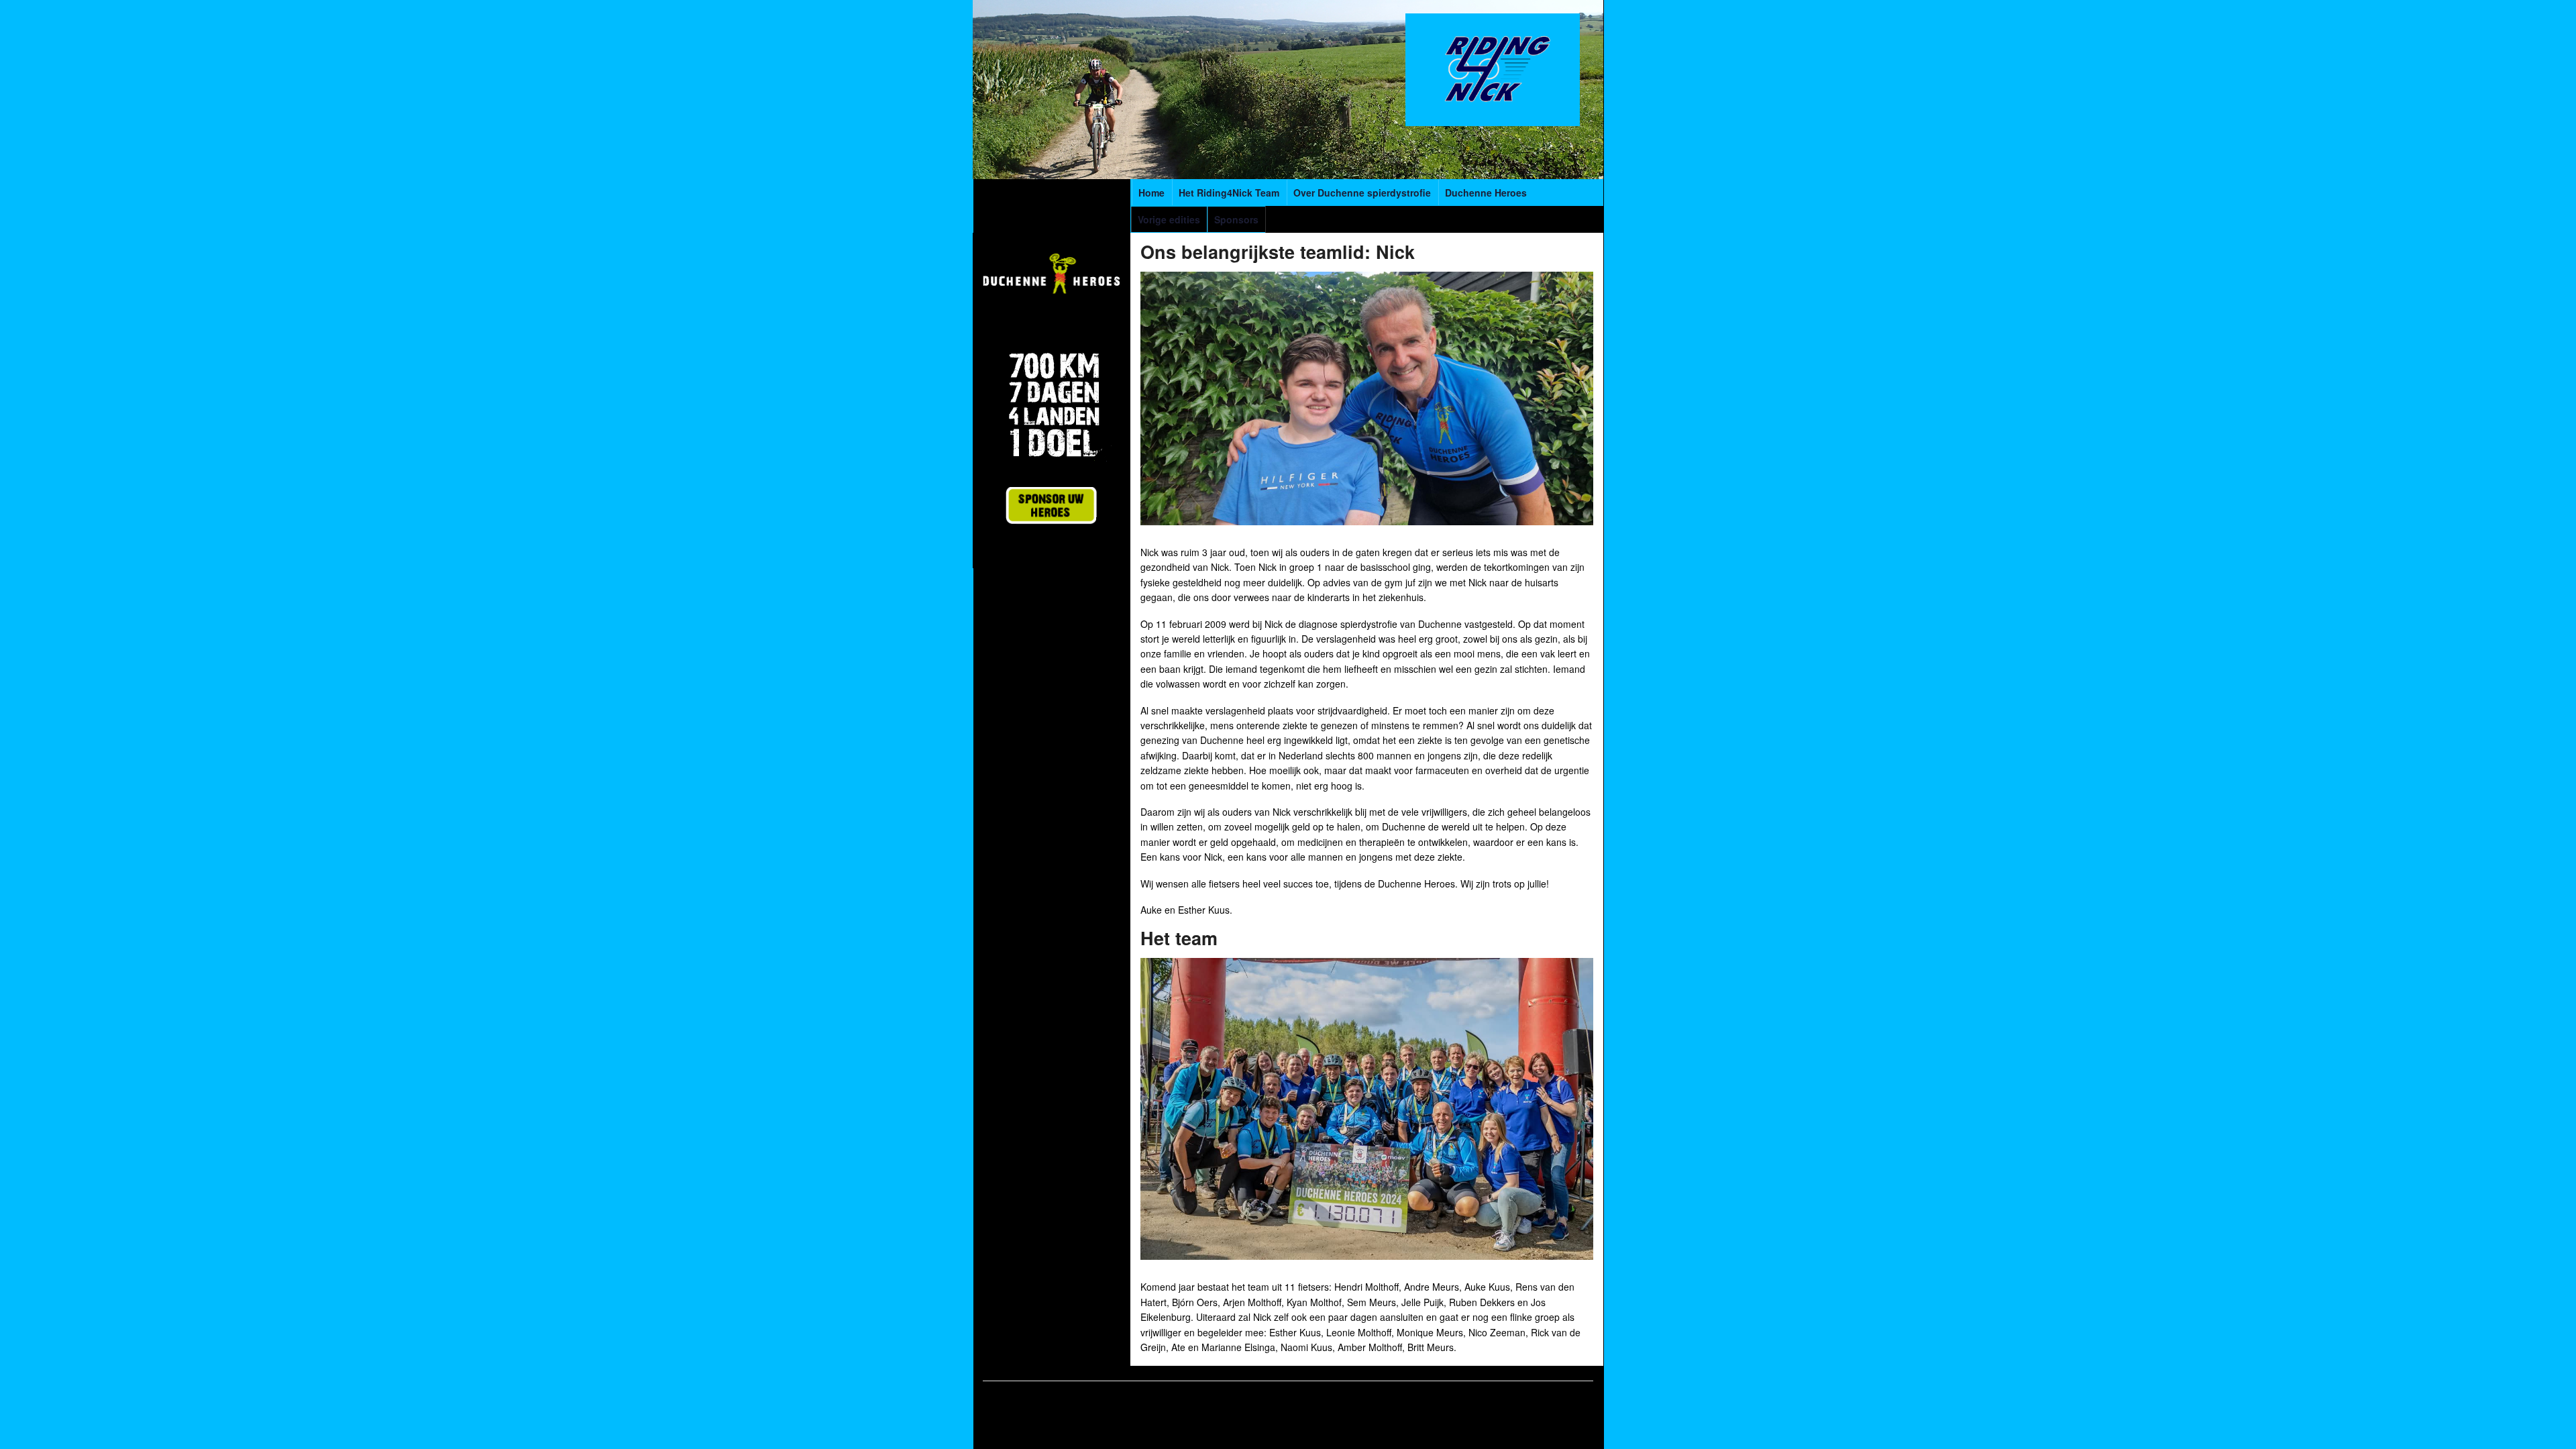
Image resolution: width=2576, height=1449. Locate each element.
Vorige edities (1169, 219)
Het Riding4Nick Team (1229, 193)
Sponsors (1236, 219)
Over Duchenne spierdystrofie (1362, 193)
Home (1151, 193)
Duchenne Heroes (1486, 193)
